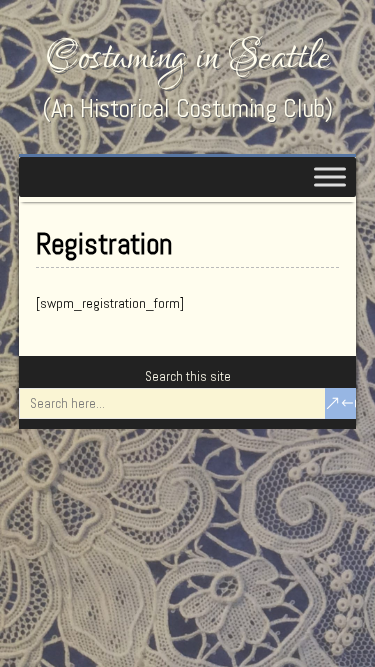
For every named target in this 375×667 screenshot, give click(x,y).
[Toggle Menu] (330, 176)
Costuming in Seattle (188, 57)
